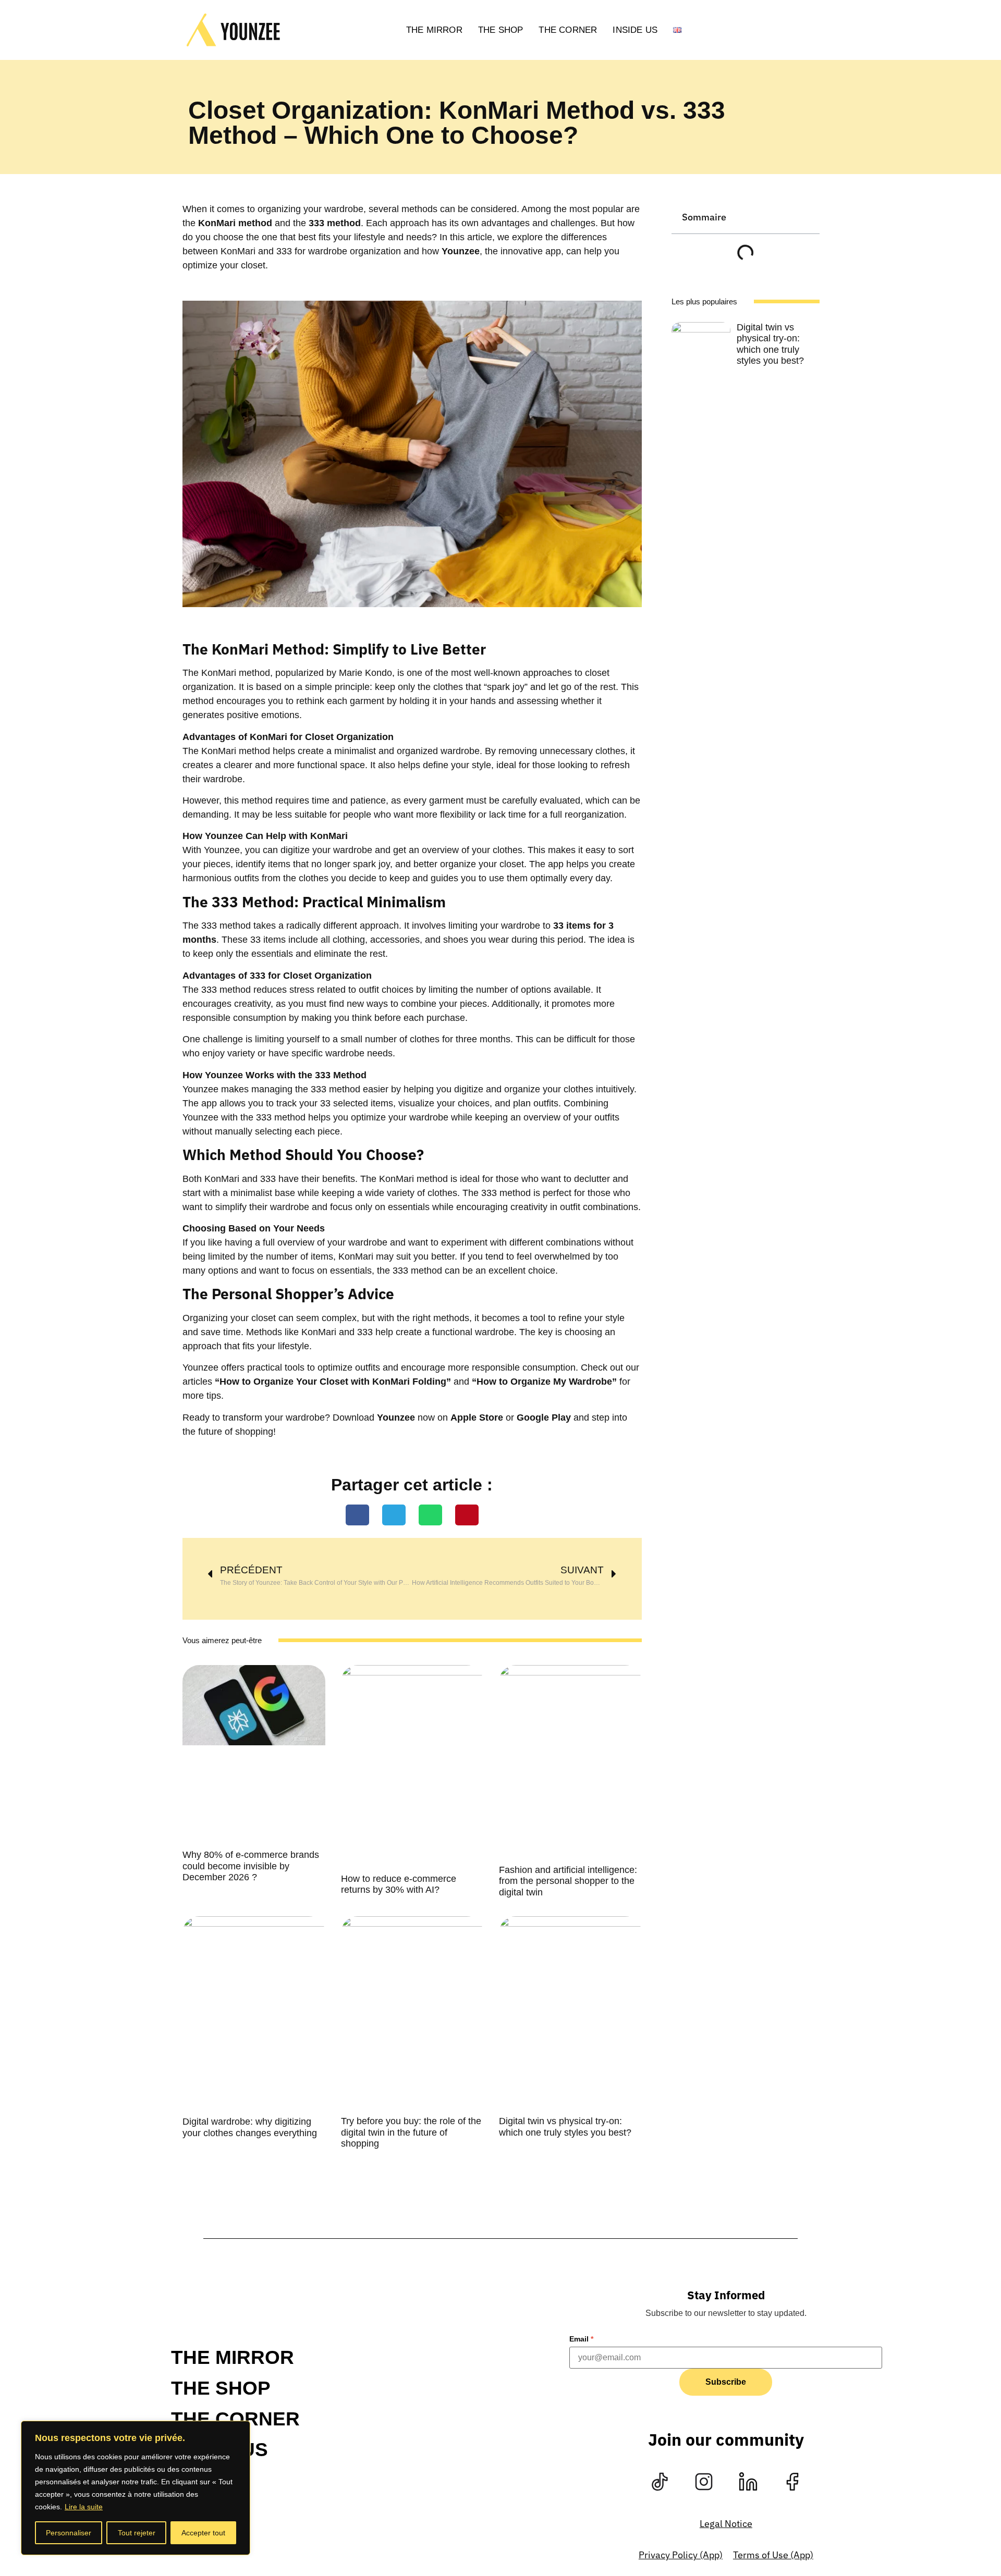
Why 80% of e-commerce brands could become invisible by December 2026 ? (251, 1866)
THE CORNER (568, 30)
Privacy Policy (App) (681, 2555)
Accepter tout (203, 2533)
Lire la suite (84, 2507)
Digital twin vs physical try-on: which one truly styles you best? (565, 2127)
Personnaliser (69, 2533)
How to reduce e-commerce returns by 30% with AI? (399, 1884)
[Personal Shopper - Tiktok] (660, 2482)
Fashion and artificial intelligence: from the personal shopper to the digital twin (568, 1881)
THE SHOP (501, 30)
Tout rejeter (137, 2533)
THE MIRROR (434, 30)
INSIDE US (635, 30)
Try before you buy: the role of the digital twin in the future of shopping (411, 2132)
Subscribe (726, 2382)
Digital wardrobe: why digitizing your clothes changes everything (250, 2127)
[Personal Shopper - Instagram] (704, 2482)
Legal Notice (726, 2524)
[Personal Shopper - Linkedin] (748, 2482)
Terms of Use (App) (773, 2555)
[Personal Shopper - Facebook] (792, 2482)
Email (581, 2339)
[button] (357, 1515)
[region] (136, 2488)
